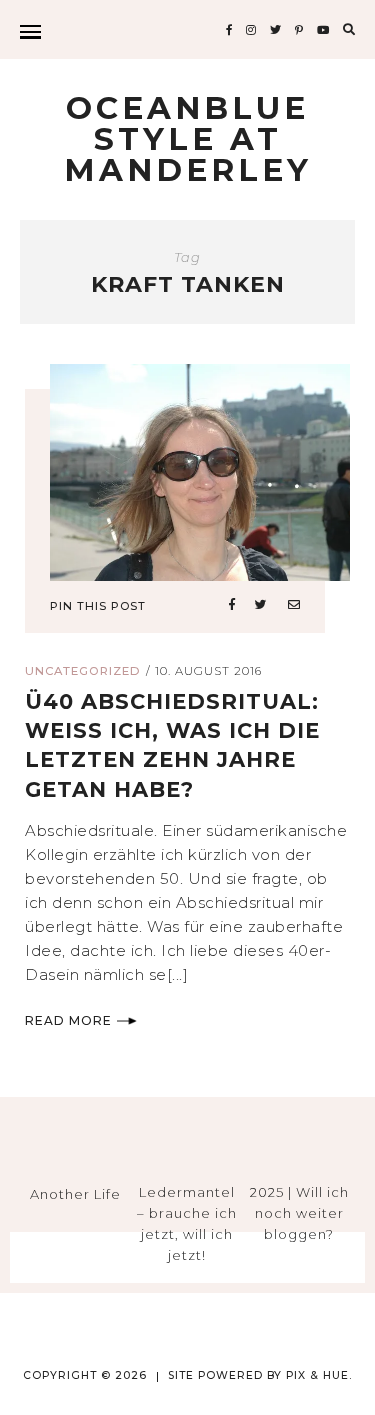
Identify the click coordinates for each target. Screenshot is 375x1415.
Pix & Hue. (319, 1375)
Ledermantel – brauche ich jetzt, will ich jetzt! (187, 1223)
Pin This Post (98, 606)
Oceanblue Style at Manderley (188, 139)
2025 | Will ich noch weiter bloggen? (299, 1213)
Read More (68, 1020)
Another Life (75, 1194)
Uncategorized (83, 671)
